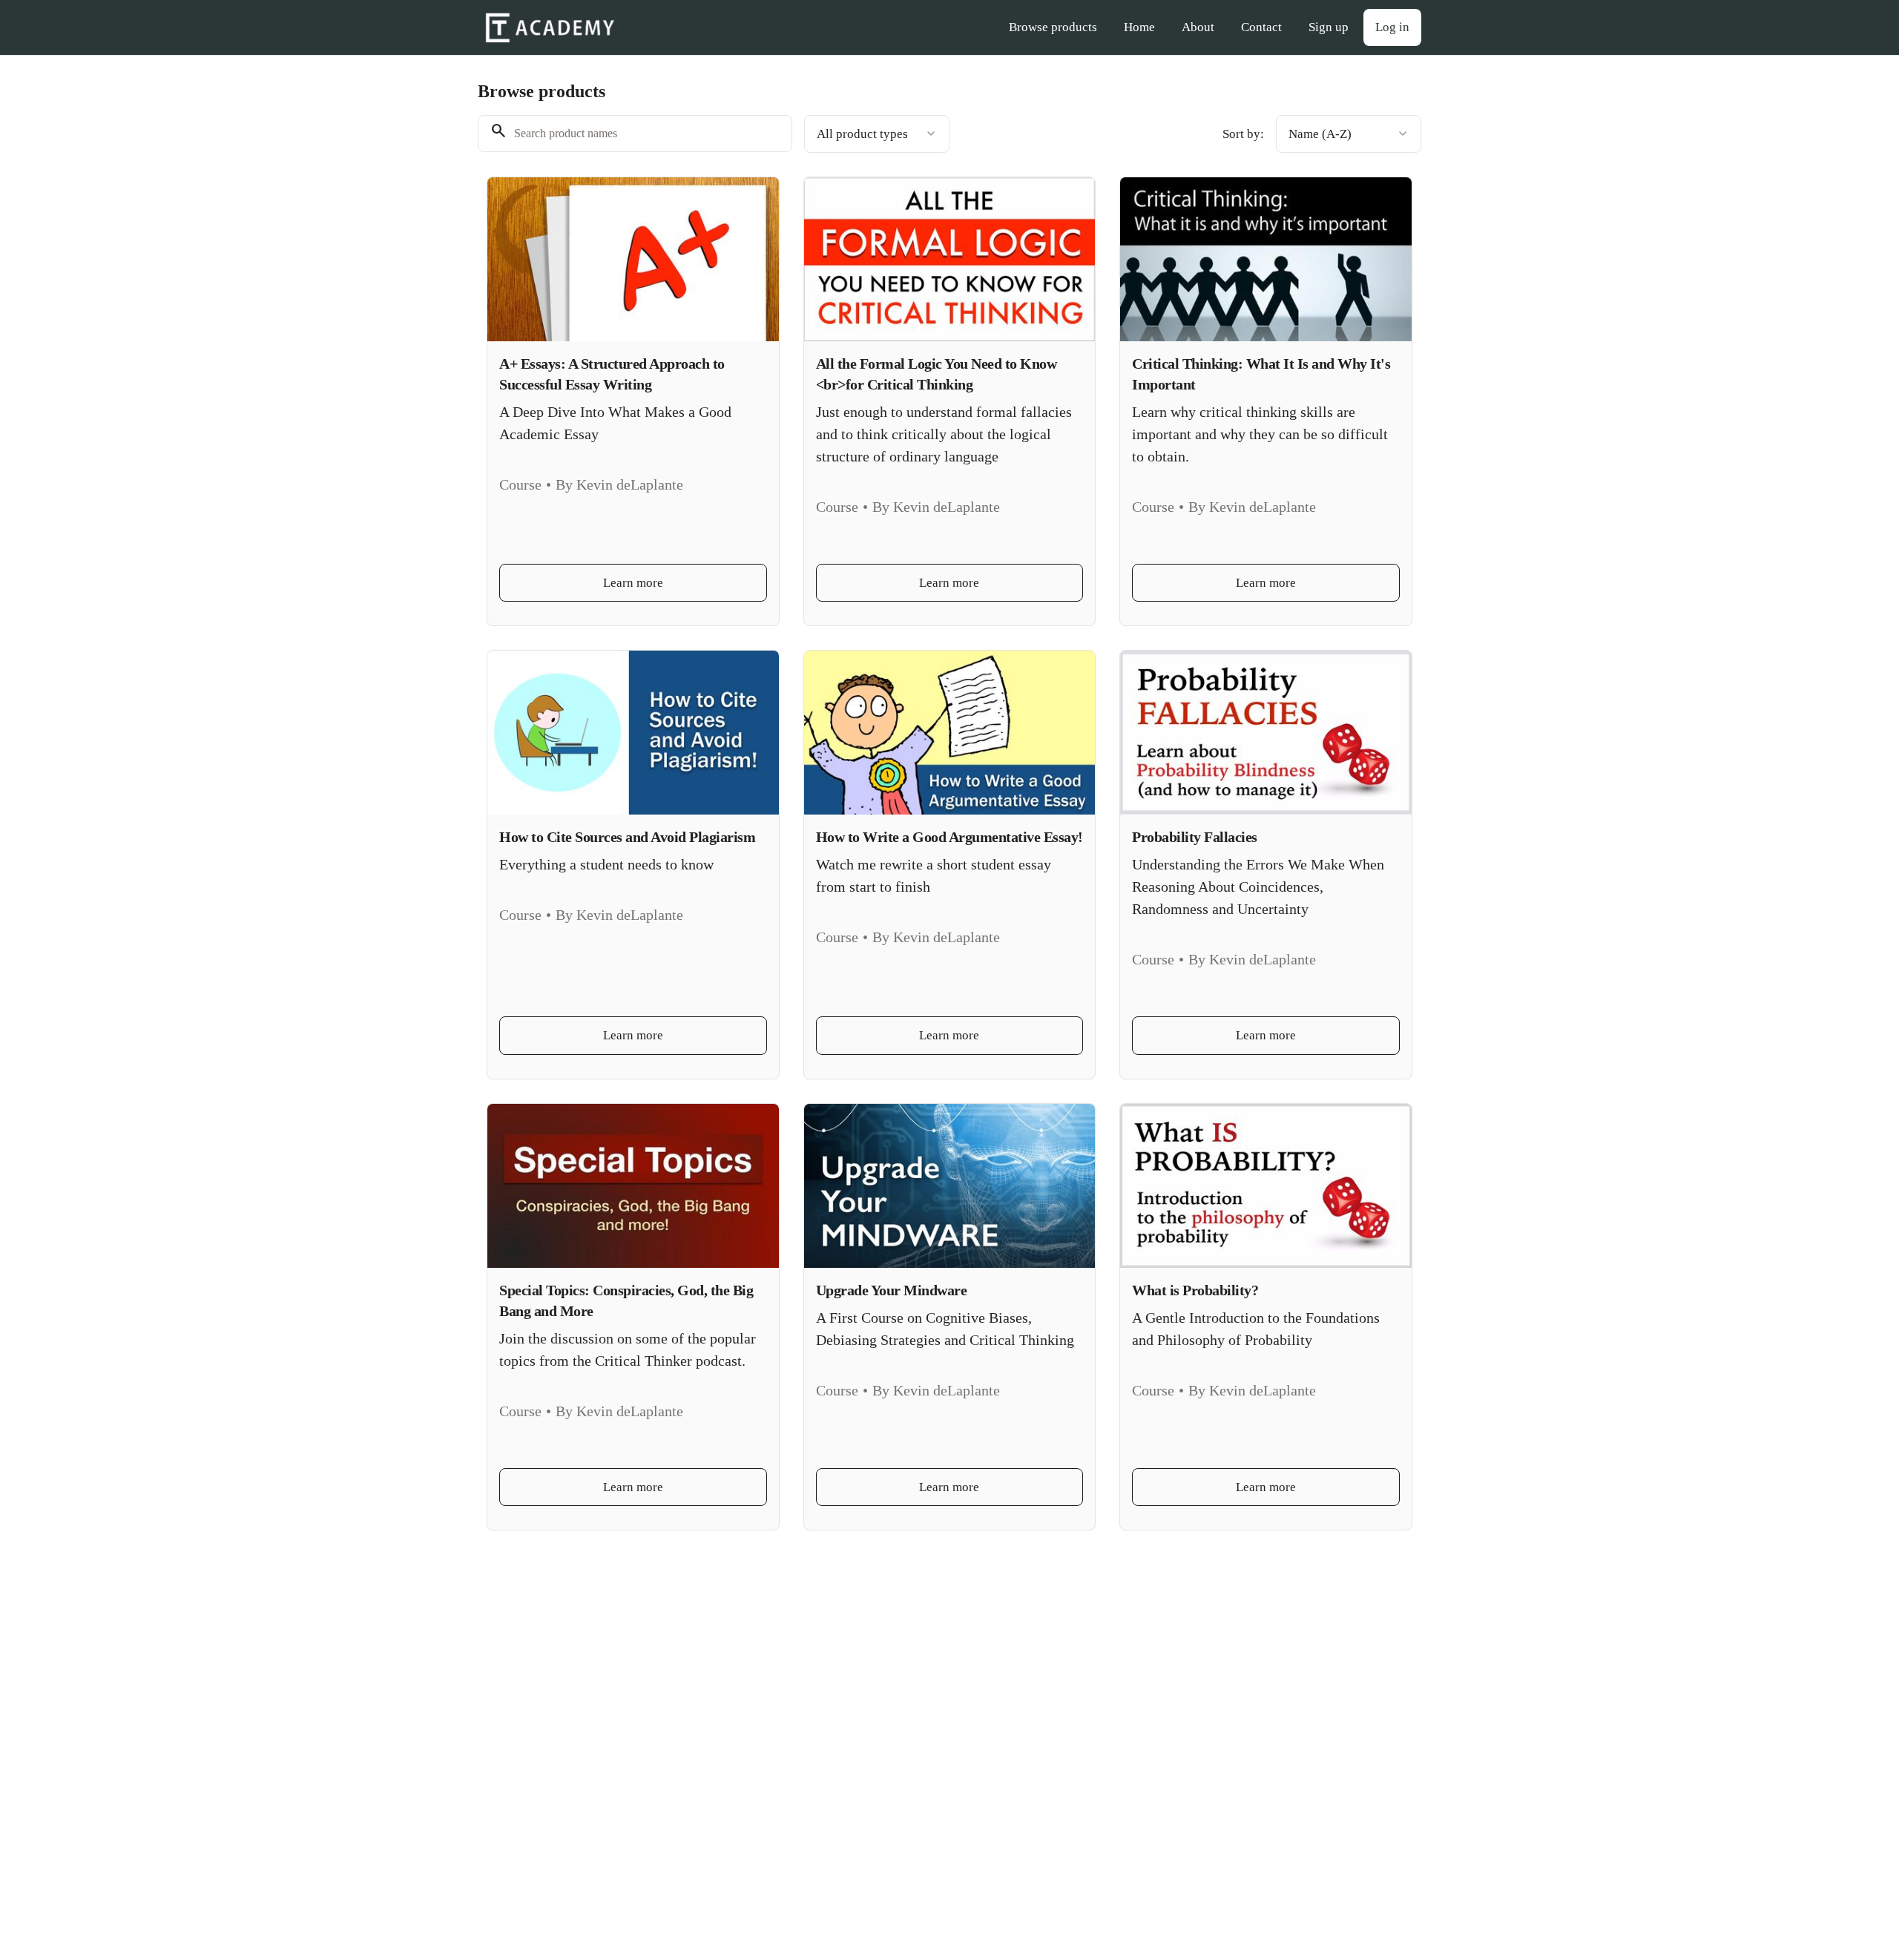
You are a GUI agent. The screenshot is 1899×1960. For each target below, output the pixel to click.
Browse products (1053, 27)
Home (1139, 27)
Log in (1392, 27)
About (1198, 27)
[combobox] (877, 134)
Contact (1261, 27)
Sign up (1329, 27)
